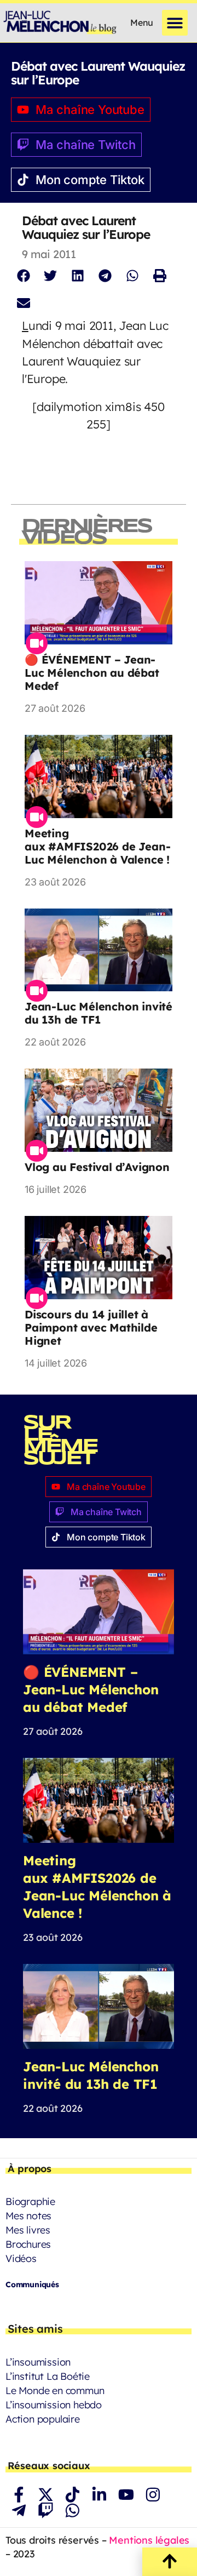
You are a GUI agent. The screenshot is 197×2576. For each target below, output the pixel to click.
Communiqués (32, 2284)
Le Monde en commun (55, 2391)
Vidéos (21, 2258)
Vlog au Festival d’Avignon (97, 1167)
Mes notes (28, 2216)
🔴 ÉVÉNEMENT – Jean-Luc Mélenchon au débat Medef (92, 673)
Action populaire (43, 2419)
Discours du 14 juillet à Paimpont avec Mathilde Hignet (91, 1327)
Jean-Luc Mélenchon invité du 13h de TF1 (99, 1013)
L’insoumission (38, 2362)
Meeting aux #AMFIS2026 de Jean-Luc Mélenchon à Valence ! (97, 846)
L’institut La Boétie (48, 2376)
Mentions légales (149, 2540)
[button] (175, 23)
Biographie (30, 2201)
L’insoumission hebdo (54, 2405)
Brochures (28, 2244)
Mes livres (28, 2230)
